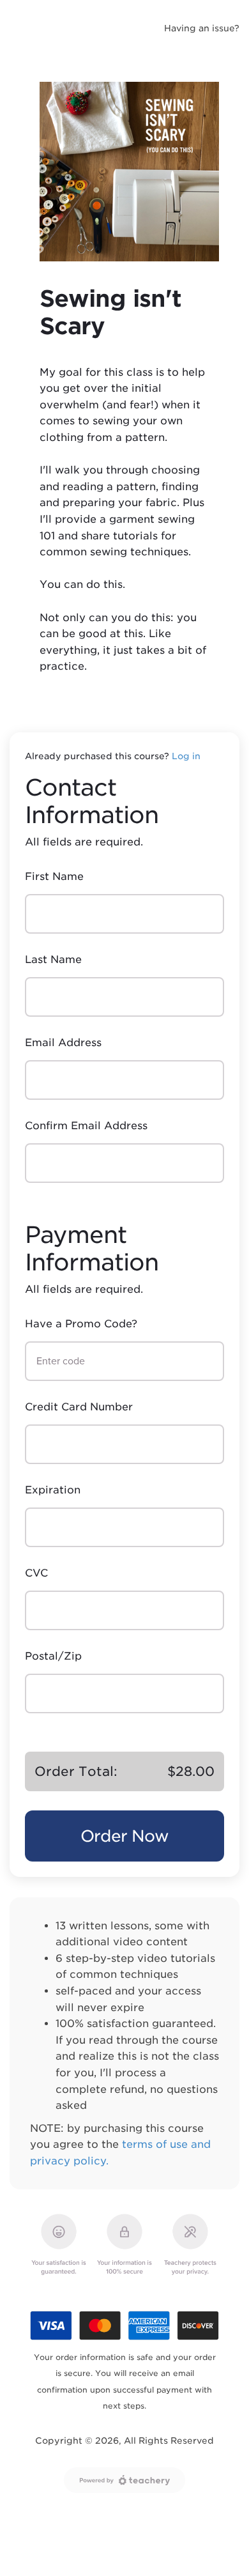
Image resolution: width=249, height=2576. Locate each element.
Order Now (124, 1836)
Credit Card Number (79, 1407)
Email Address (63, 1043)
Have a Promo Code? (81, 1324)
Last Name (53, 960)
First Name (54, 876)
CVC (36, 1573)
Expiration (53, 1490)
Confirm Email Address (86, 1126)
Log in (186, 756)
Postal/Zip (53, 1656)
